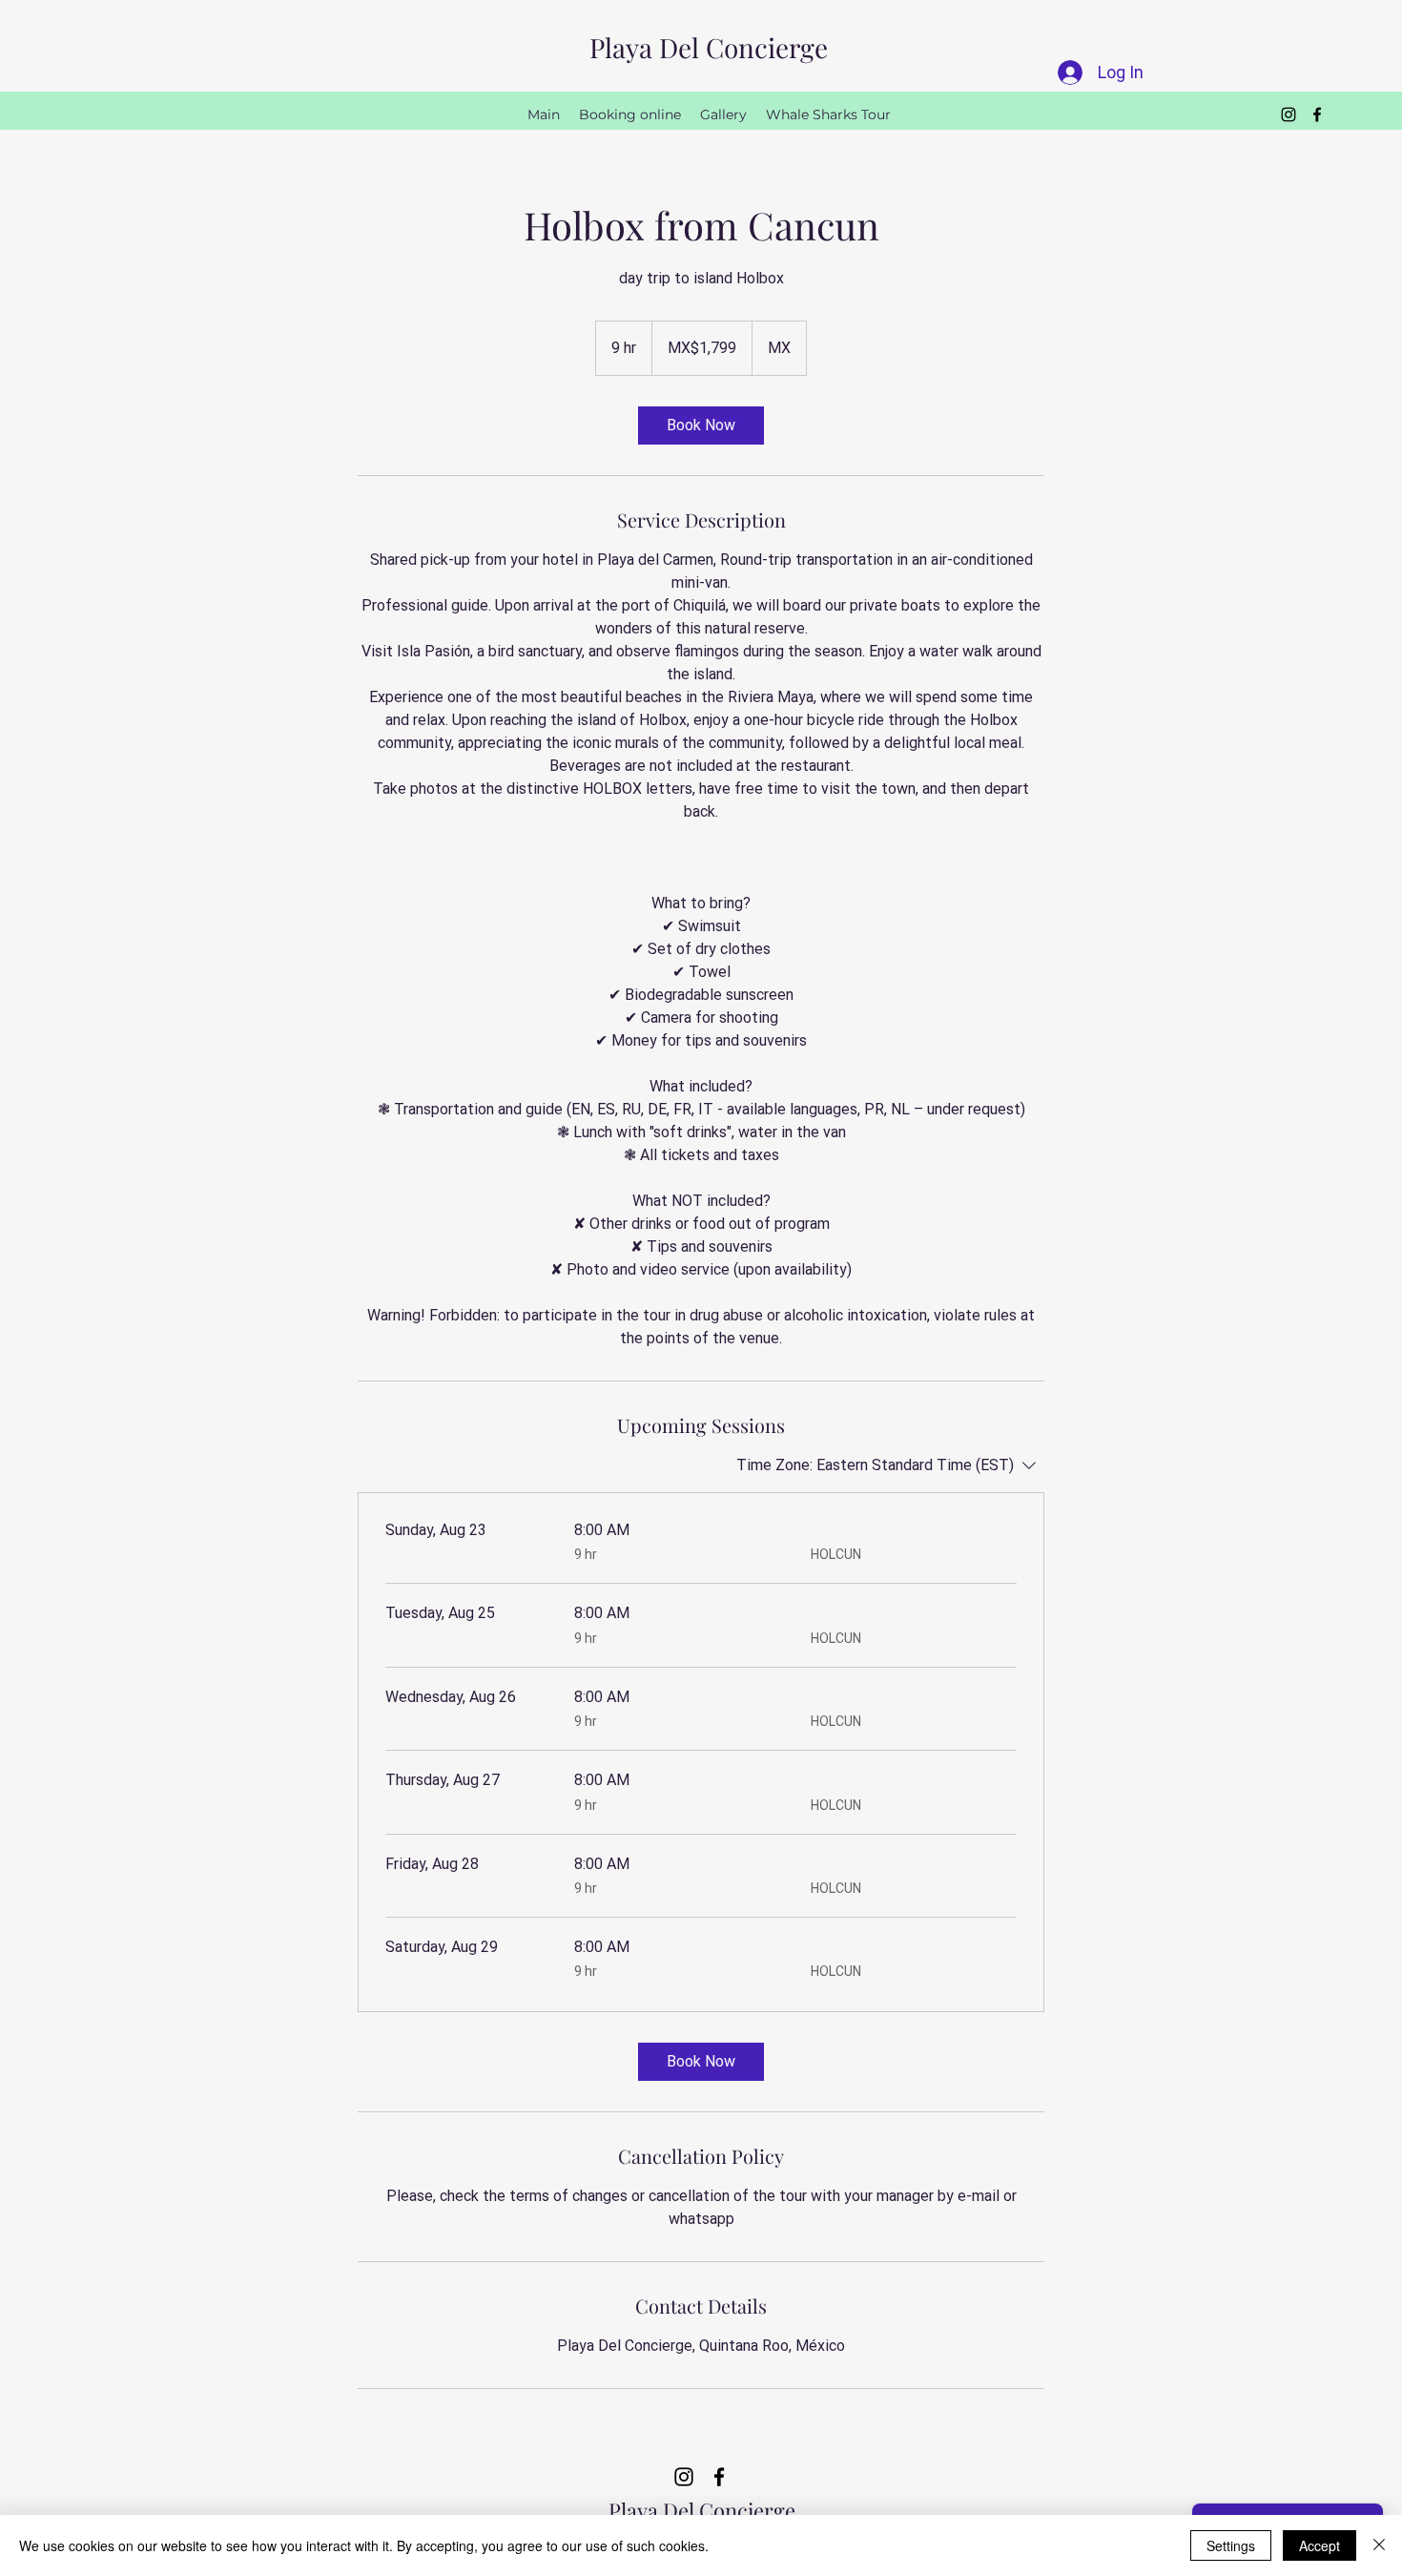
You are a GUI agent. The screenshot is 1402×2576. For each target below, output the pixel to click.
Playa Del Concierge (709, 47)
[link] (701, 426)
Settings (1231, 2545)
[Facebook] (1317, 114)
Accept (1320, 2545)
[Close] (1379, 2545)
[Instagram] (1289, 114)
